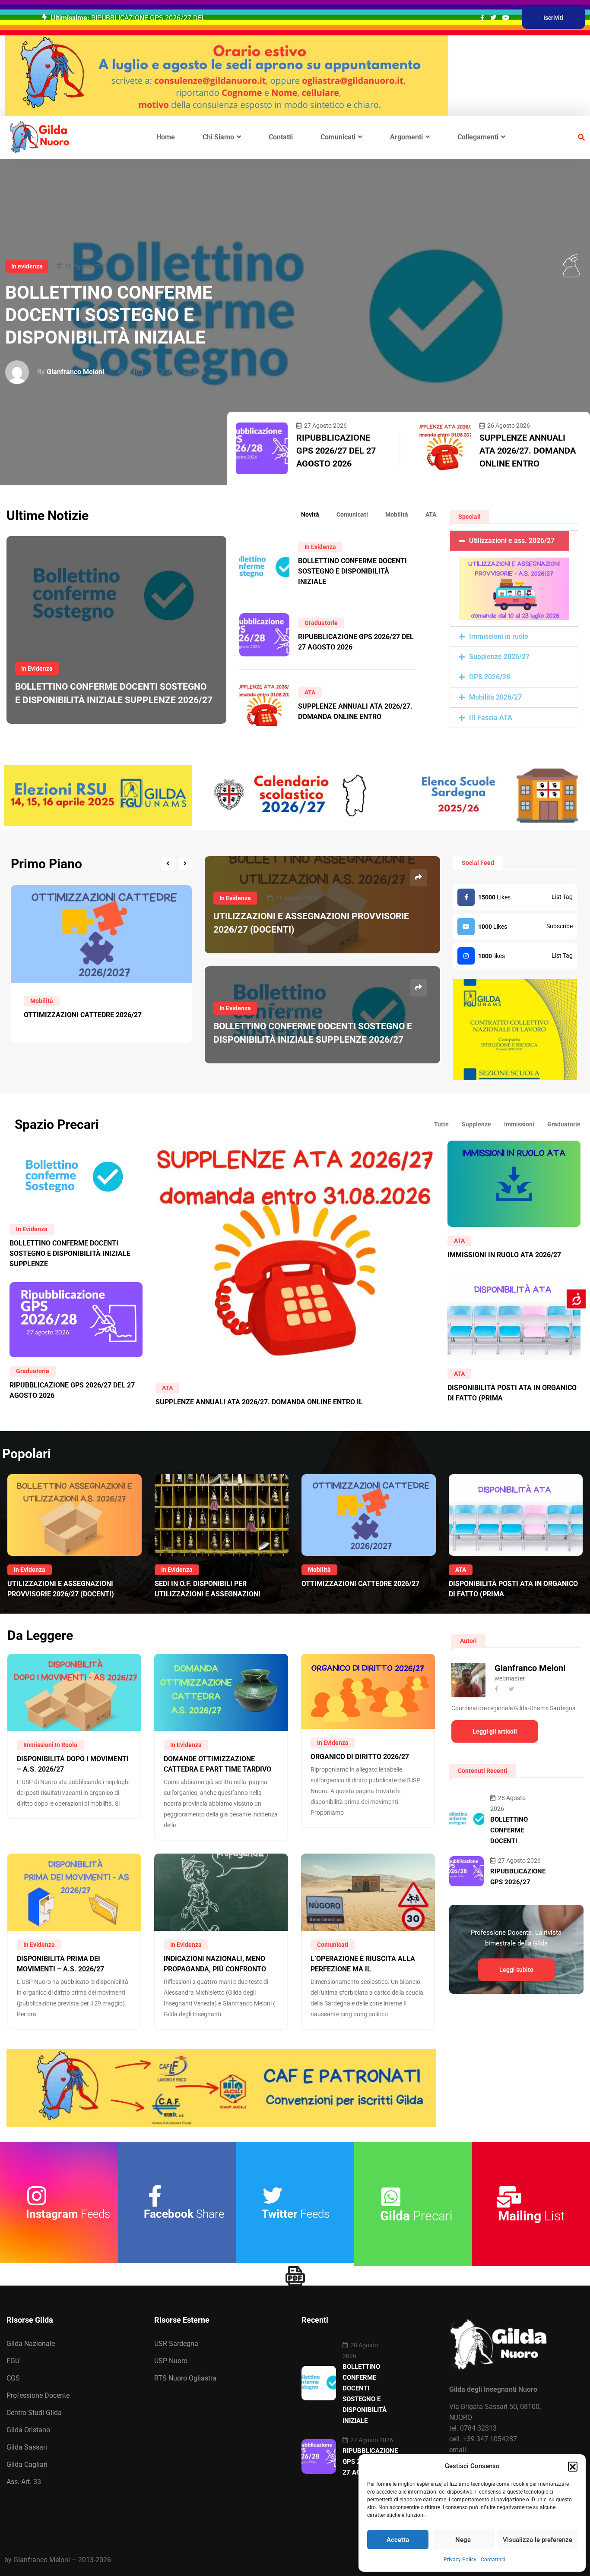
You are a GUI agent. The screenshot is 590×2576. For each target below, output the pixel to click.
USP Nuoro (171, 2361)
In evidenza (27, 266)
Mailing (531, 2216)
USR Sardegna (176, 2344)
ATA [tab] (431, 514)
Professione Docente (38, 2395)
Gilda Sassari (27, 2447)
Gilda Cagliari (27, 2464)
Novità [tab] (310, 514)
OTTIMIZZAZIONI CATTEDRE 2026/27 (360, 1584)
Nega (463, 2540)
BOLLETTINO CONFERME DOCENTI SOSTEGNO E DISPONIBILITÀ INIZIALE (109, 315)
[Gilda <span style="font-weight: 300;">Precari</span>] (391, 2197)
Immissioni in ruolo (499, 636)
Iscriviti (554, 18)
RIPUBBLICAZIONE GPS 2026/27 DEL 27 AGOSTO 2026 (336, 451)
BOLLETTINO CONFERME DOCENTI (509, 1830)
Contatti (281, 137)
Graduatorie (321, 623)
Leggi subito (516, 1970)
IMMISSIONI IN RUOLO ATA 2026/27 (504, 1255)
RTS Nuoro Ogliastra (185, 2378)
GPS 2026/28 (490, 677)
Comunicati (338, 137)
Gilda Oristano (28, 2430)
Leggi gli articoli (495, 1731)
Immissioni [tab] (519, 1124)
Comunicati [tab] (352, 514)
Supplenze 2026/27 (499, 657)
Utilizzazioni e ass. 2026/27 (512, 541)
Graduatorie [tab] (564, 1124)
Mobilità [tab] (397, 514)
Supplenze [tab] (476, 1124)
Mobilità (319, 1570)
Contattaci (493, 2560)
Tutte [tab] (441, 1124)
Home (166, 137)
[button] (573, 2466)
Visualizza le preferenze (538, 2540)
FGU (13, 2361)
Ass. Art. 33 (24, 2482)
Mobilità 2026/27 (495, 697)
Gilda (416, 2216)
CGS (13, 2378)
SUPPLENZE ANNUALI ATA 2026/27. (147, 18)
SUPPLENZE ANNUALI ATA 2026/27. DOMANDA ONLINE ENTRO (528, 451)
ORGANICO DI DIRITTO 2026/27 (360, 1757)
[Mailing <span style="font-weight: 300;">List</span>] (509, 2197)
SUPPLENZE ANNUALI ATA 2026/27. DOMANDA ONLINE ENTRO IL (259, 1402)
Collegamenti (478, 137)
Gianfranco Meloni (75, 372)
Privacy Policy (460, 2560)
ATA (310, 692)
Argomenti (406, 137)
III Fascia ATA (491, 717)
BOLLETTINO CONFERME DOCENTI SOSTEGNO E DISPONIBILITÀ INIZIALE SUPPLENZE (70, 1253)
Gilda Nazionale (31, 2344)
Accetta (398, 2540)
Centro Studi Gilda (34, 2413)
